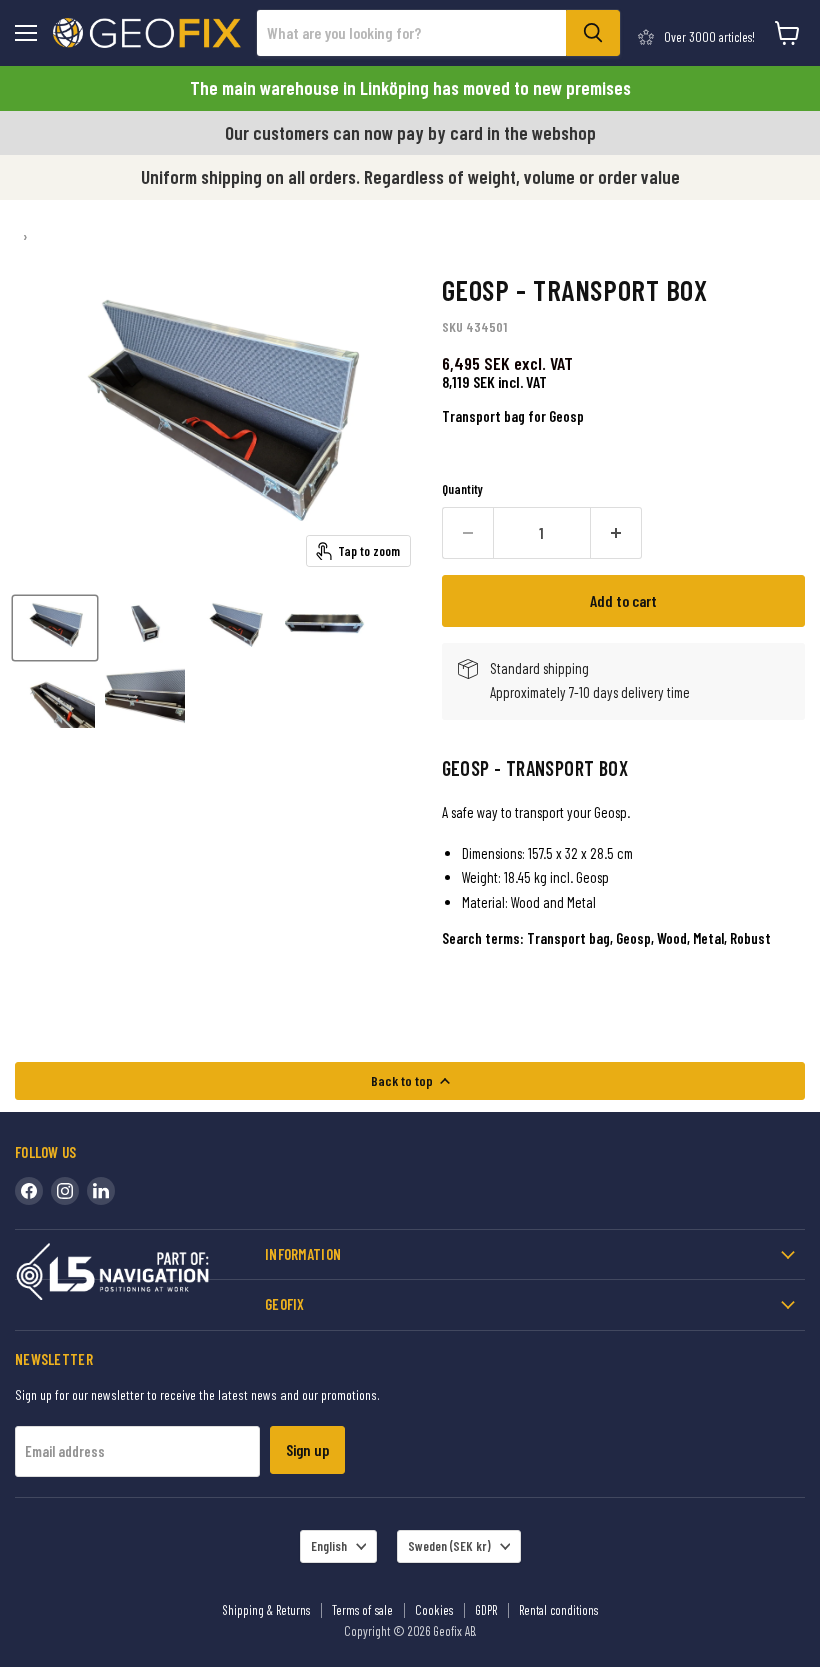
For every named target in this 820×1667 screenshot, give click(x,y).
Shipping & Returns (266, 1610)
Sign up (307, 1449)
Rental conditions (558, 1610)
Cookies (434, 1610)
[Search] (593, 33)
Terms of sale (362, 1610)
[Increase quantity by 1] (616, 533)
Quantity (462, 489)
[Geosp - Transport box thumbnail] (55, 628)
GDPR (486, 1610)
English (329, 1546)
